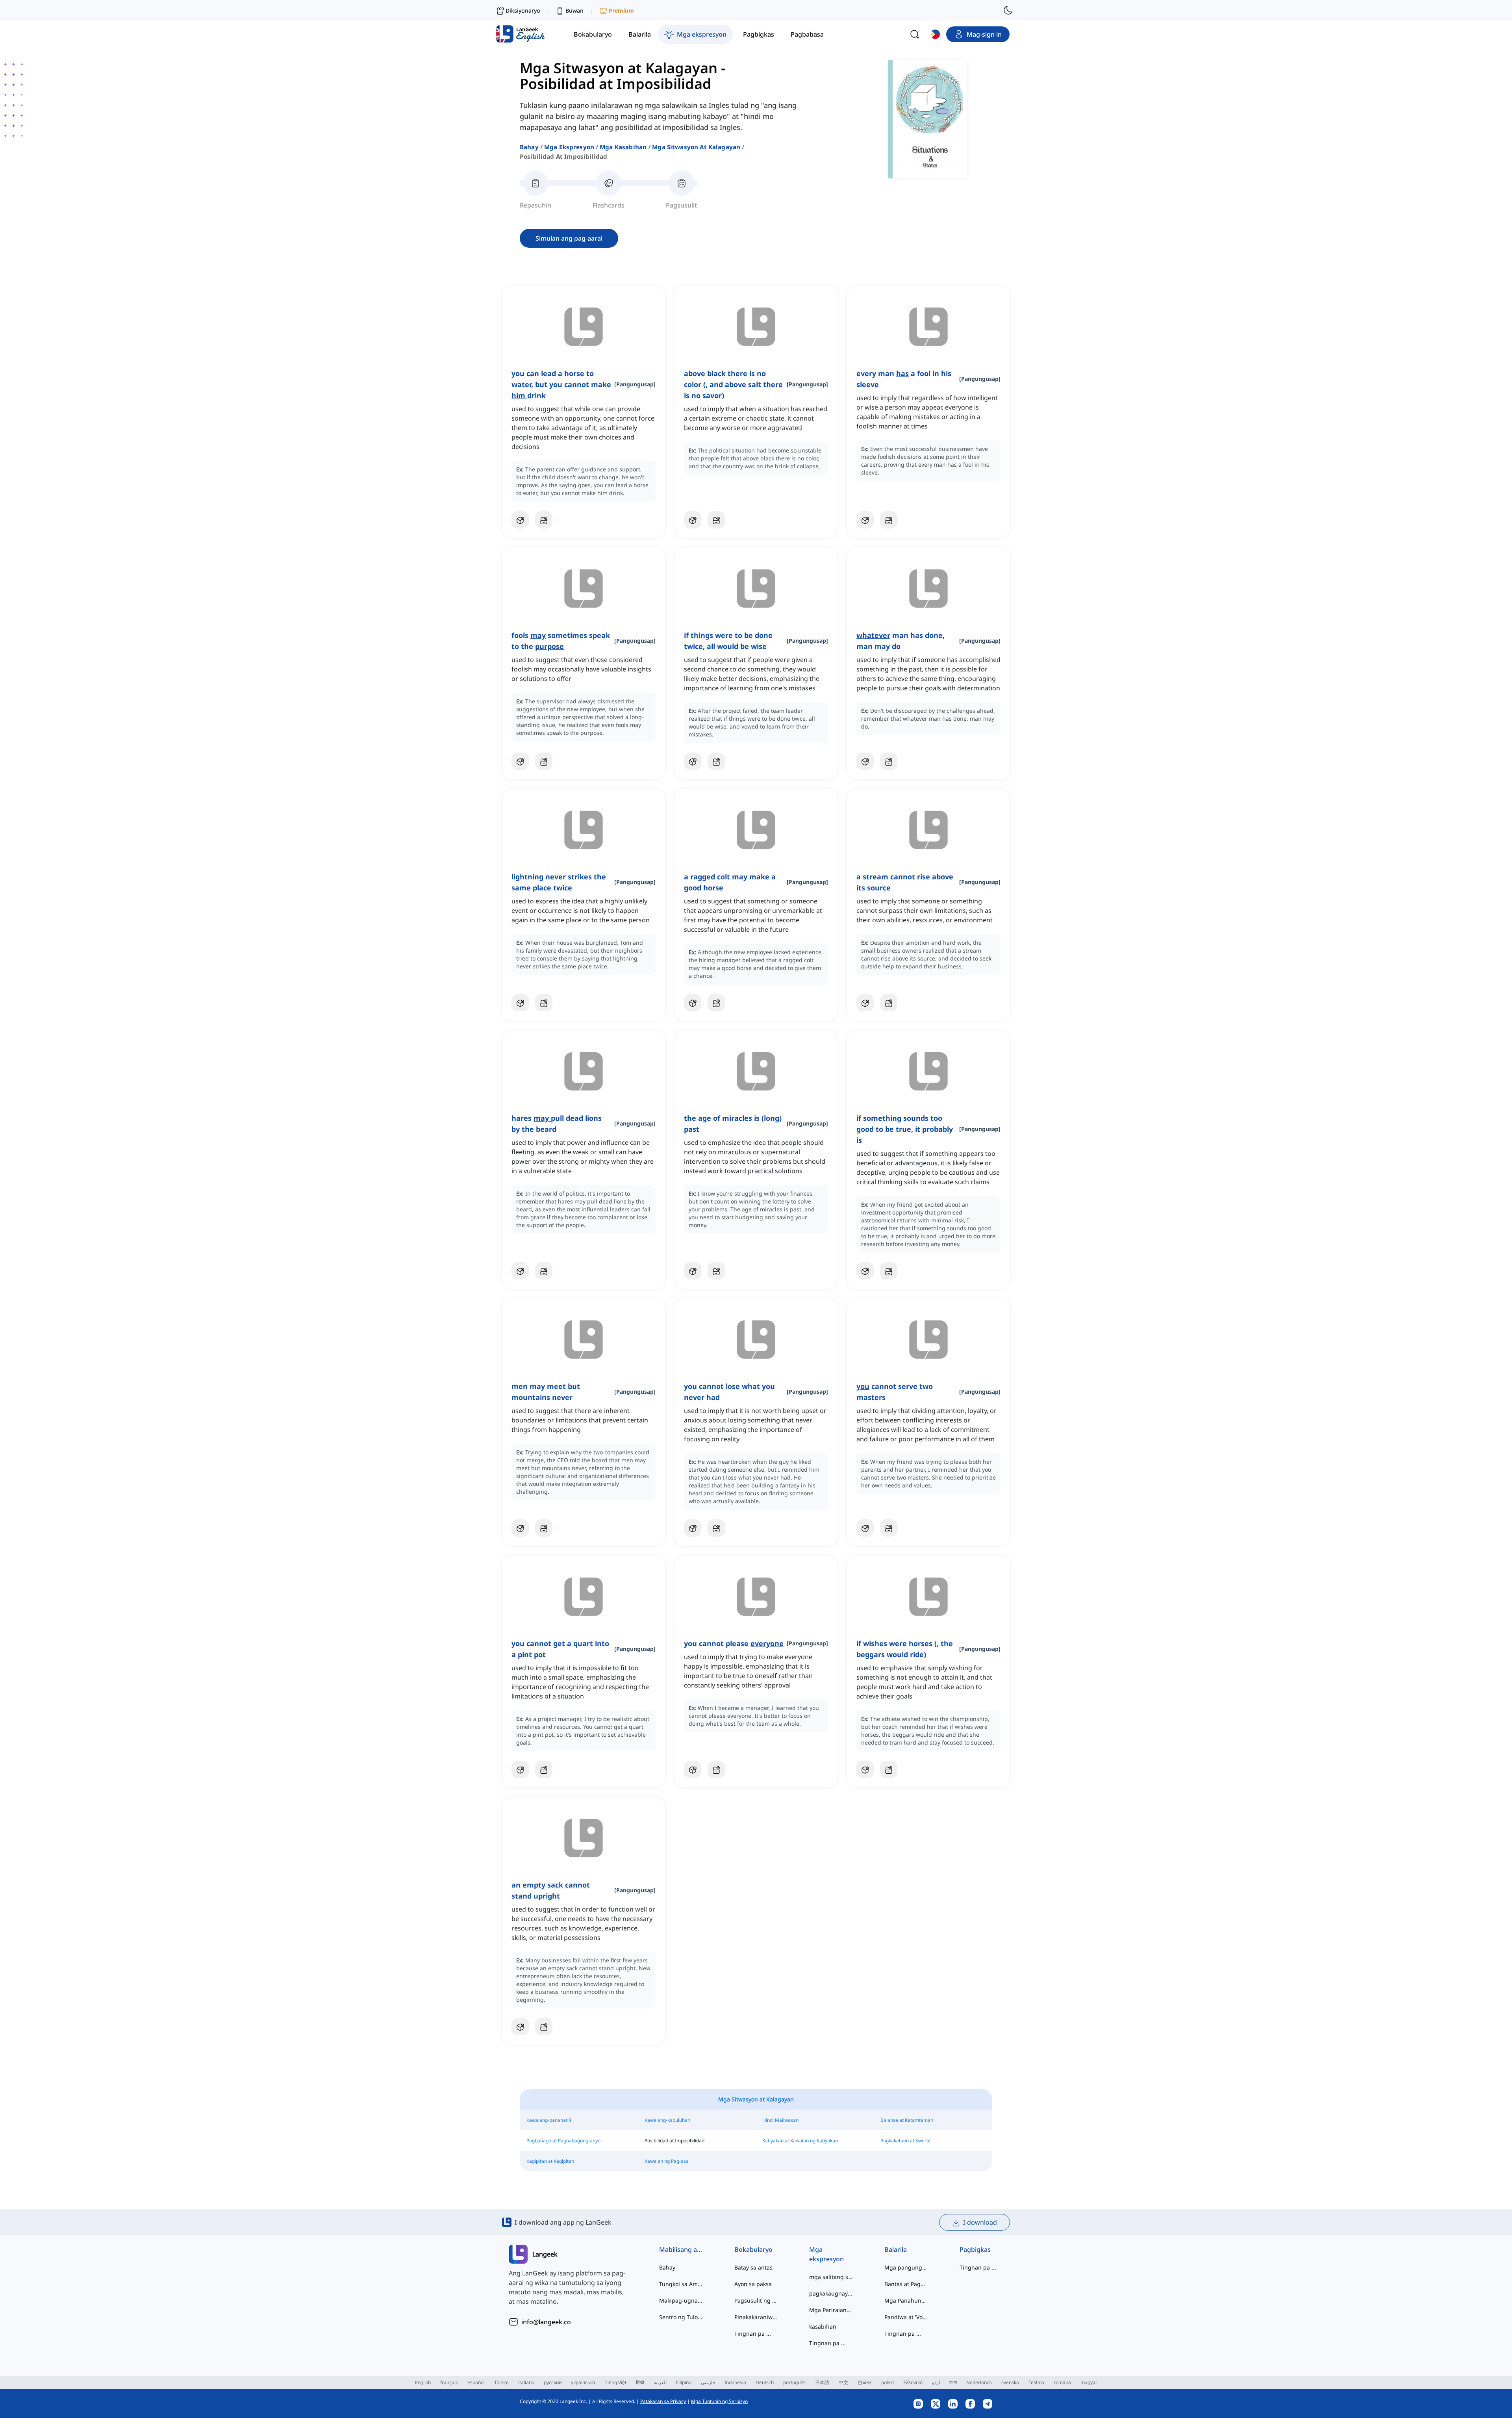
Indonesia (735, 2382)
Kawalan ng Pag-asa (667, 2161)
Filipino (684, 2382)
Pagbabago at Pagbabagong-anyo (563, 2141)
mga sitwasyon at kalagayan (696, 147)
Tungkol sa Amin (681, 2284)
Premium (621, 10)
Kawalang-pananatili (549, 2120)
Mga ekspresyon (569, 147)
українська (583, 2382)
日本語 (822, 2382)
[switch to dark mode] (1008, 10)
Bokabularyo (753, 2249)
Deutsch (765, 2382)
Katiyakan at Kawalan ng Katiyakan (800, 2141)
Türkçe (501, 2382)
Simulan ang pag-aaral (569, 238)
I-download (980, 2222)
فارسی (708, 2382)
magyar (1089, 2382)
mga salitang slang (831, 2277)
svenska (1010, 2382)
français (449, 2382)
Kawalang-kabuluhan (667, 2120)
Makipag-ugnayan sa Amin (681, 2300)
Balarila (896, 2249)
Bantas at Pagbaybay (906, 2284)
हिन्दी (640, 2382)
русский (553, 2382)
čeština (1036, 2382)
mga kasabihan (623, 147)
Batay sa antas (753, 2267)
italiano (526, 2382)
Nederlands (979, 2382)
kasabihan (823, 2326)
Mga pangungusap (906, 2267)
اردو (936, 2382)
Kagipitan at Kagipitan (550, 2161)
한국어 (865, 2382)
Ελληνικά (913, 2382)
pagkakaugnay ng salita (831, 2293)
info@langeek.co (546, 2322)
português (794, 2382)
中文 (843, 2382)
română (1062, 2382)
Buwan (574, 10)
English (423, 2382)
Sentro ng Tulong (681, 2317)
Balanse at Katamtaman (907, 2120)
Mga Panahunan (906, 2300)
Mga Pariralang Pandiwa (831, 2310)
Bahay (529, 147)
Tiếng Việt (616, 2382)
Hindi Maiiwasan (780, 2120)
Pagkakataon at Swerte (906, 2141)
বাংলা (953, 2382)
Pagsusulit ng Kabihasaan (756, 2300)
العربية (660, 2382)
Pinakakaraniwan (756, 2317)
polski (888, 2382)
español (476, 2382)
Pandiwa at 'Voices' (906, 2317)
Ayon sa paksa (753, 2284)
